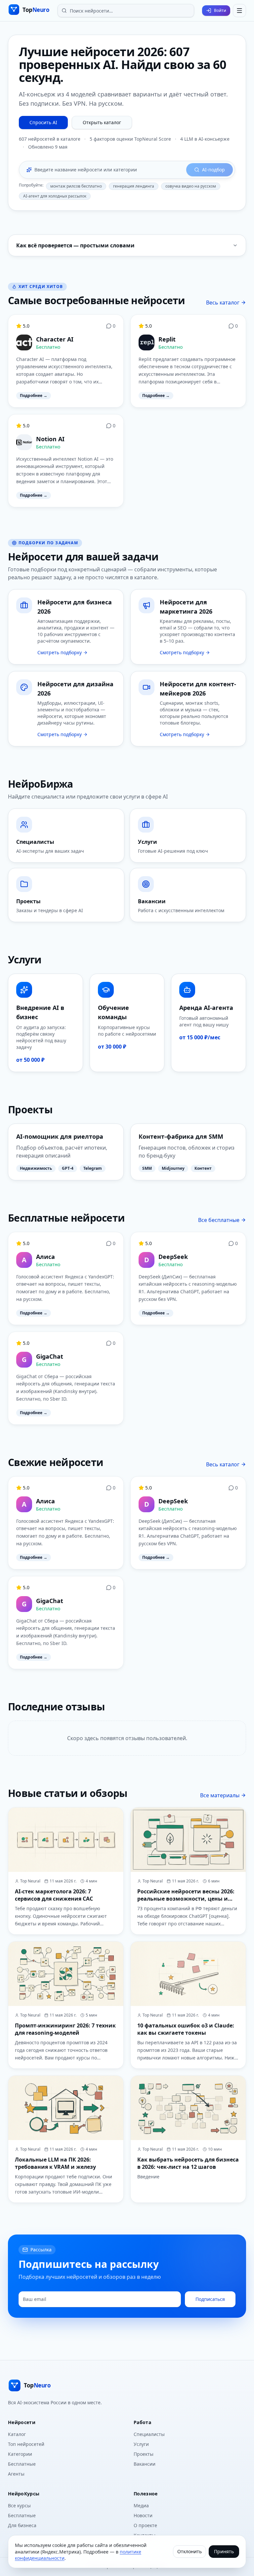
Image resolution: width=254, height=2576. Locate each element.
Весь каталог (223, 303)
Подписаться (210, 2299)
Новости (143, 2515)
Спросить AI (43, 122)
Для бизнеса (22, 2525)
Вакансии (145, 2464)
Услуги (141, 2444)
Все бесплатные (219, 1220)
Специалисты (149, 2434)
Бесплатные (22, 2464)
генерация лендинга (134, 186)
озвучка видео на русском (191, 186)
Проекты (144, 2454)
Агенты (16, 2474)
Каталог (17, 2434)
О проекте (145, 2525)
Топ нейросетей (26, 2444)
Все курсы (19, 2505)
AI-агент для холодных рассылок (55, 196)
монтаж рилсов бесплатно (76, 186)
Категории (20, 2454)
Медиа (141, 2505)
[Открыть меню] (239, 11)
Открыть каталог (102, 122)
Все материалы (220, 1795)
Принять (224, 2551)
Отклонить (190, 2551)
